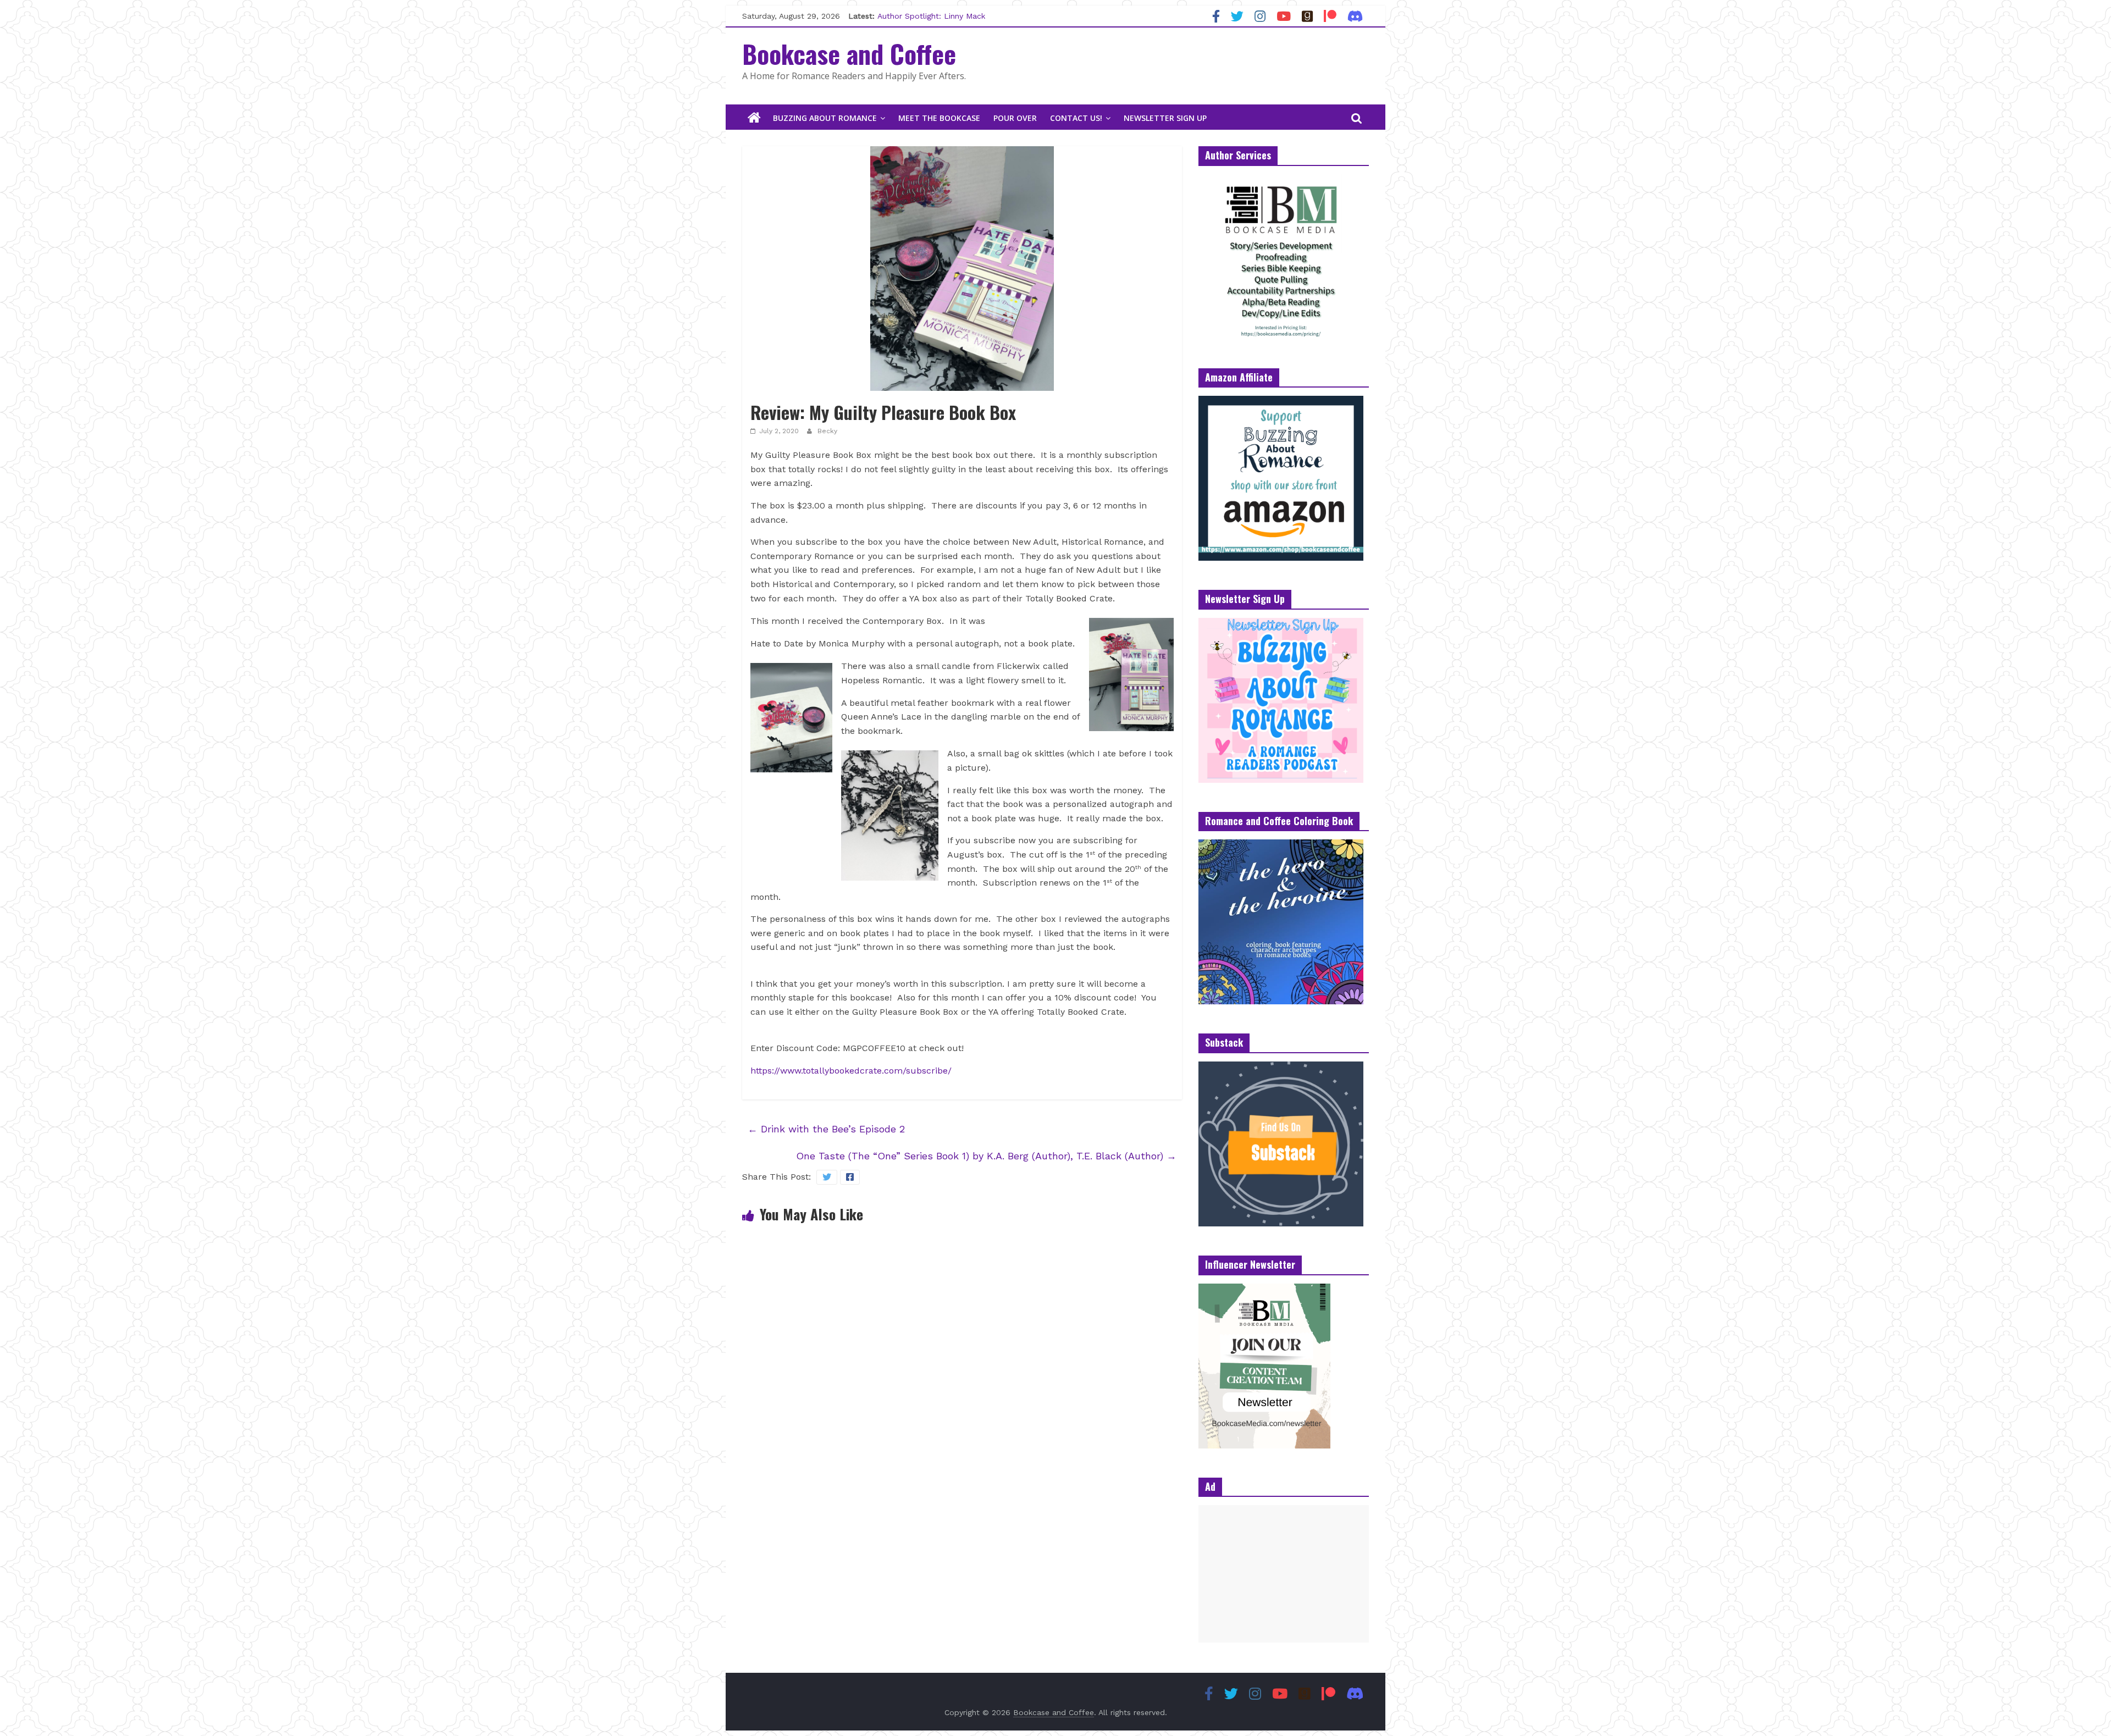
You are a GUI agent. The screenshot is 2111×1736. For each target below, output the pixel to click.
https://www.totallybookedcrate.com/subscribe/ (851, 1071)
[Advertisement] (1284, 1574)
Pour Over (1015, 118)
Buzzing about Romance (825, 118)
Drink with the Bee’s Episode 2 (826, 1129)
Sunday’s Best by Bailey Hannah (937, 16)
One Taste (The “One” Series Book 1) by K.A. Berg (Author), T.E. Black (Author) (986, 1156)
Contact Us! (1076, 118)
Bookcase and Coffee (849, 53)
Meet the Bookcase (939, 118)
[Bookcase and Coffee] (754, 118)
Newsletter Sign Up (1165, 118)
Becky (827, 431)
